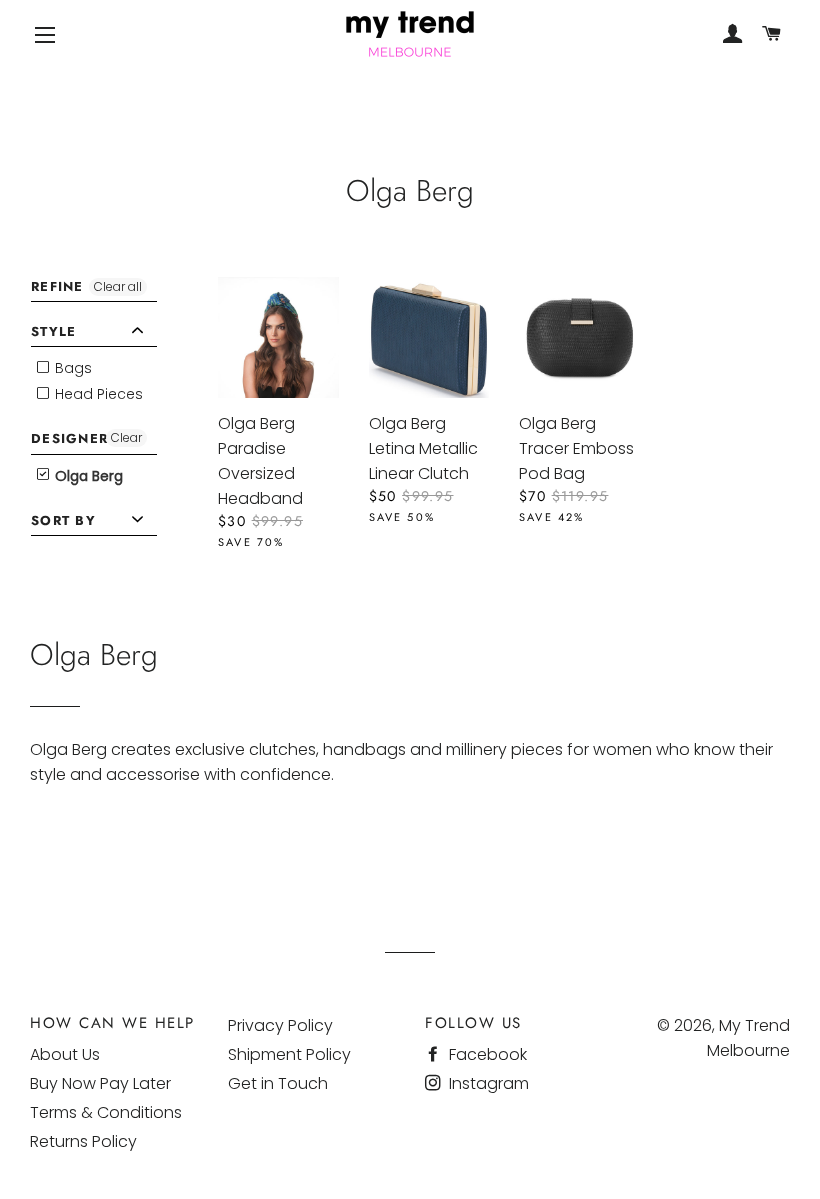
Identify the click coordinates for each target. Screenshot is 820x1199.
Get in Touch (278, 1083)
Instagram (487, 1083)
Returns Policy (83, 1141)
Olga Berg (87, 476)
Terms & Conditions (106, 1112)
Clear (126, 437)
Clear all (118, 286)
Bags (71, 368)
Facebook (486, 1054)
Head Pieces (97, 394)
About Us (65, 1054)
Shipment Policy (289, 1054)
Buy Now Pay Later (100, 1083)
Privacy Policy (280, 1025)
